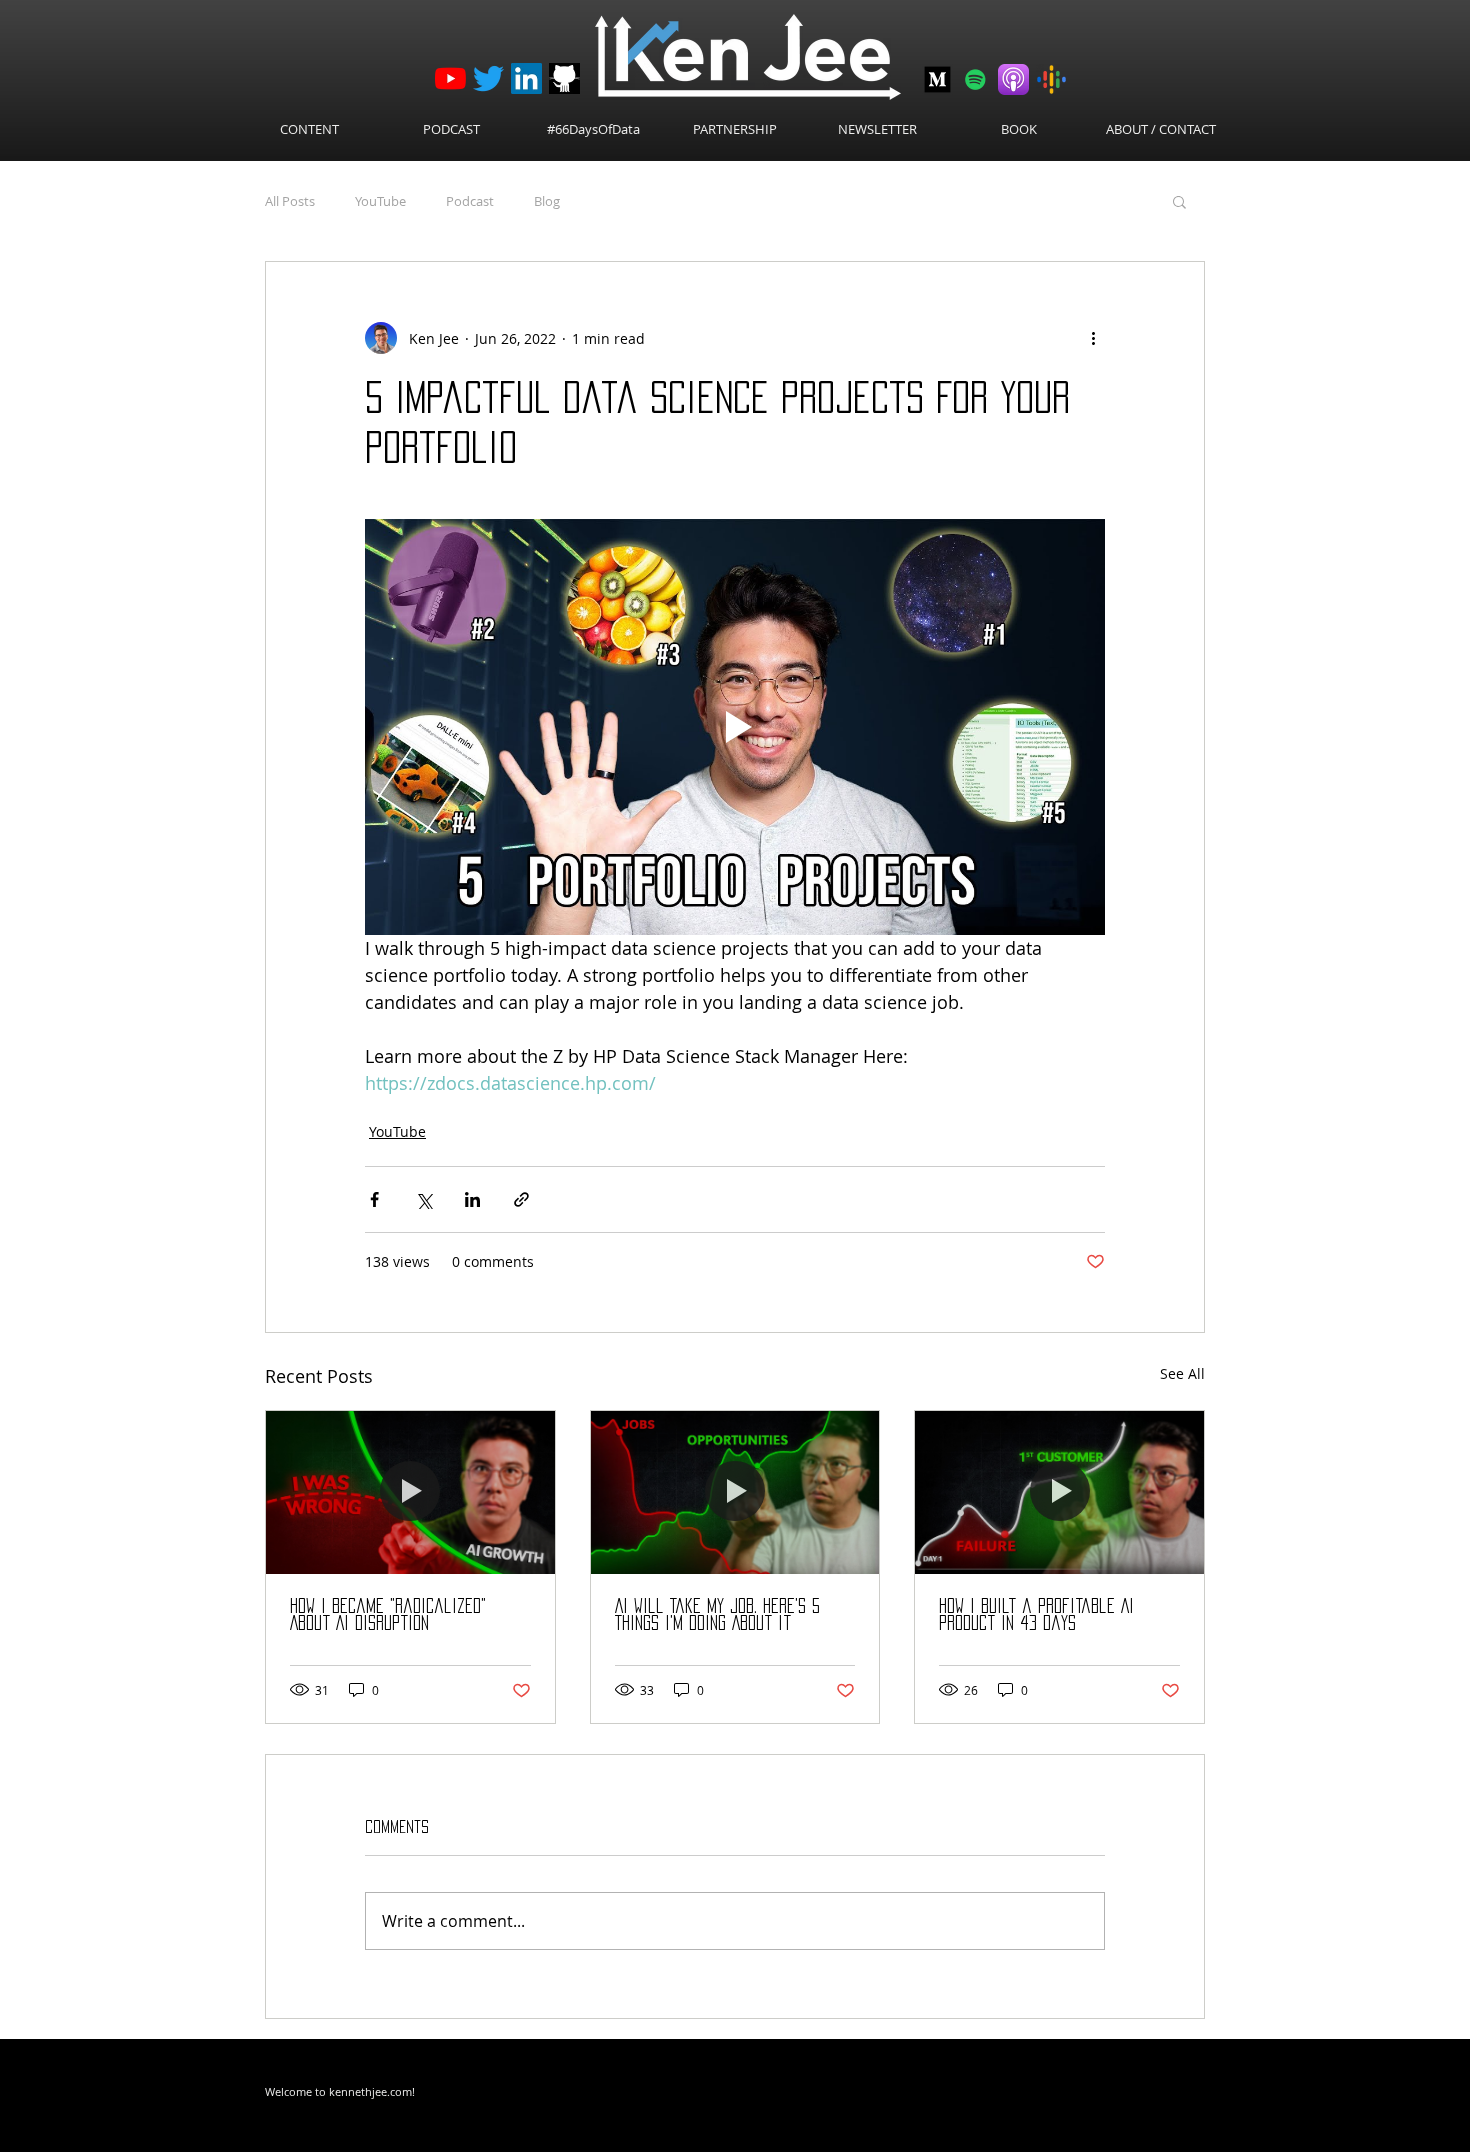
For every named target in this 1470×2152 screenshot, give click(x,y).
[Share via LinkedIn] (472, 1199)
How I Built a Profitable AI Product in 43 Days (1036, 1614)
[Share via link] (521, 1199)
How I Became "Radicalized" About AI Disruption (388, 1614)
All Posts (290, 201)
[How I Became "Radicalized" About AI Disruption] (410, 1492)
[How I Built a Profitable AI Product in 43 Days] (1059, 1492)
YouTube (380, 201)
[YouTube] (450, 78)
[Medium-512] (937, 79)
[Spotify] (975, 79)
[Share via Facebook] (374, 1199)
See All (1182, 1373)
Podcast (470, 201)
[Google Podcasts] (1051, 79)
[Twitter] (488, 78)
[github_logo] (564, 78)
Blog (547, 201)
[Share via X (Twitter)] (423, 1199)
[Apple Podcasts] (1013, 79)
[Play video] (735, 727)
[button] (1179, 201)
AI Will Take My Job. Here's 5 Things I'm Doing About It (717, 1614)
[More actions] (1093, 338)
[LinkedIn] (526, 78)
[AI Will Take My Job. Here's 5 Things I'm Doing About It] (735, 1492)
